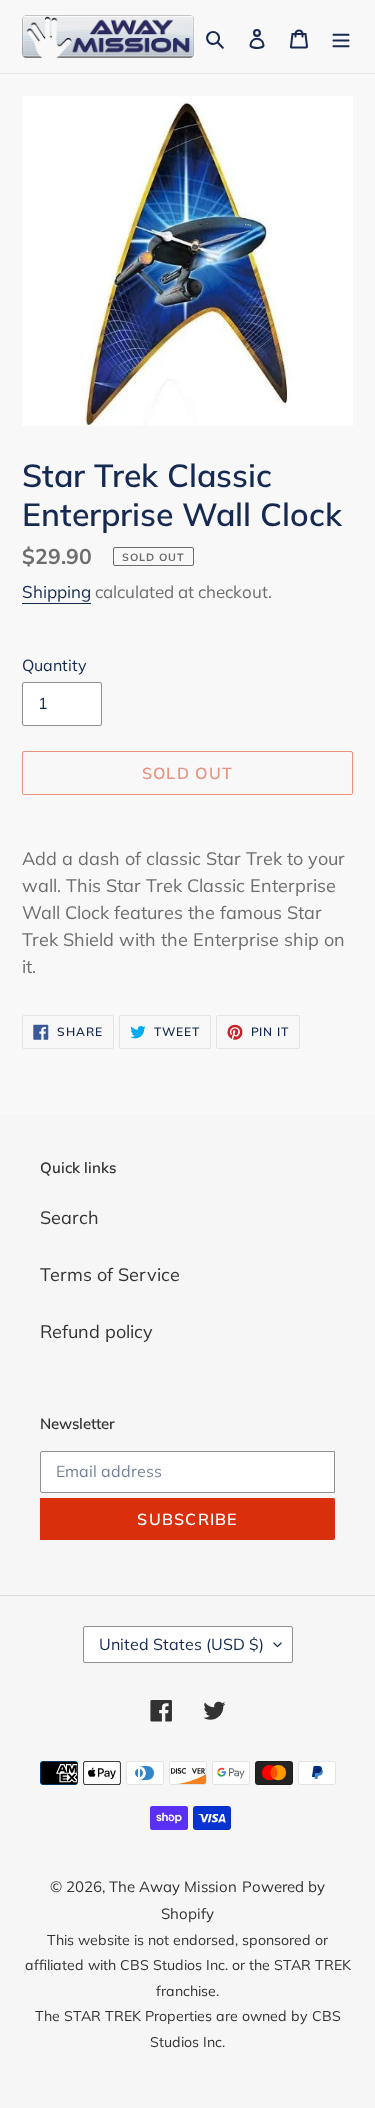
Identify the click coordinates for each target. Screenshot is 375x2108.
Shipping (56, 591)
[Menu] (341, 36)
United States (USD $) (181, 1644)
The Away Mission (173, 1886)
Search (69, 1217)
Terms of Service (110, 1274)
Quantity (54, 665)
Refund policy (96, 1331)
